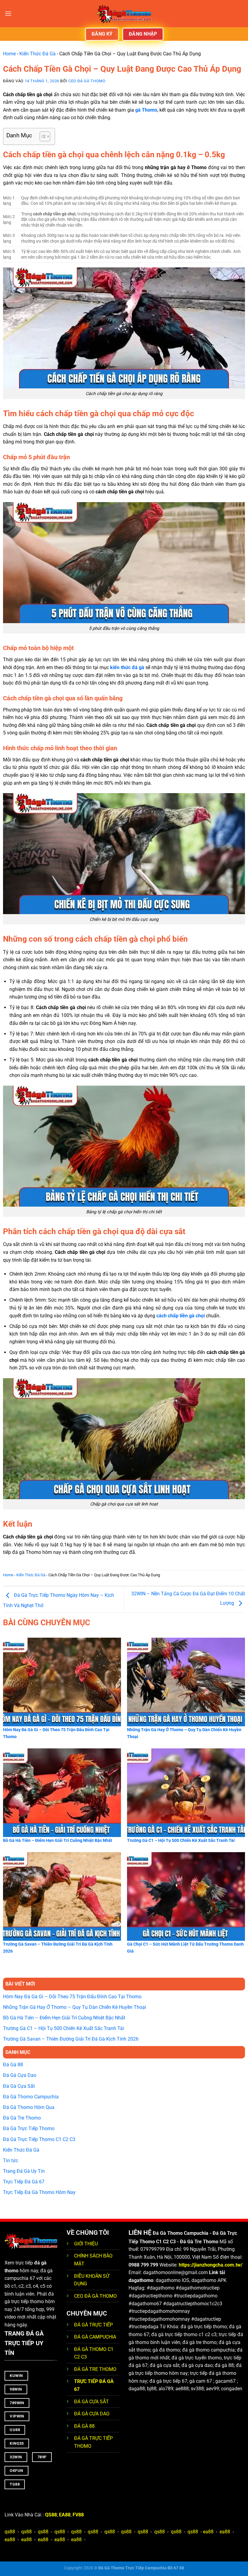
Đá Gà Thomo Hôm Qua (29, 2107)
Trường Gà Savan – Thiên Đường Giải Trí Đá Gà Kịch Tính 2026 (71, 2039)
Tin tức (11, 2161)
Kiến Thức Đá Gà (38, 54)
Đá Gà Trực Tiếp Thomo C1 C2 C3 (39, 2139)
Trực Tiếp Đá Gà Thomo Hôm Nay (39, 2192)
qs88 (10, 2532)
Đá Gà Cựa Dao (20, 2075)
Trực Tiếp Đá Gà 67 (24, 2182)
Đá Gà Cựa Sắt (19, 2086)
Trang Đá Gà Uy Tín (24, 2171)
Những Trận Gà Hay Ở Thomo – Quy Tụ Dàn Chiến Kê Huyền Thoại (75, 2007)
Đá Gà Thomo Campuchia (31, 2097)
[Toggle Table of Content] (42, 136)
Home (9, 54)
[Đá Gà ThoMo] (124, 14)
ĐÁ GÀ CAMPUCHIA (95, 2337)
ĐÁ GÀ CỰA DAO (92, 2414)
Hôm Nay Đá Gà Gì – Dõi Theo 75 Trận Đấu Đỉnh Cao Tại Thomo (72, 1997)
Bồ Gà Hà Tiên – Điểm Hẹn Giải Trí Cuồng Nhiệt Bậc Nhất (64, 2018)
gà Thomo (146, 110)
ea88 (208, 2532)
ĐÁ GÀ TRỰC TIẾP (94, 2325)
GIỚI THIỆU (86, 2244)
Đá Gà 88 (13, 2065)
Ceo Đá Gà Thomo (87, 81)
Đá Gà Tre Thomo (22, 2118)
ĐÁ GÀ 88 (84, 2426)
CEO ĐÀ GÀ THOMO (95, 2296)
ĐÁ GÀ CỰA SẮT (91, 2402)
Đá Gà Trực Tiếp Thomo (29, 2128)
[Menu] (8, 13)
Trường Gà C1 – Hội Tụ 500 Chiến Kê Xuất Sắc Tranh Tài (64, 2028)
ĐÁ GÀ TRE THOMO (95, 2369)
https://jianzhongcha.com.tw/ (211, 2265)
